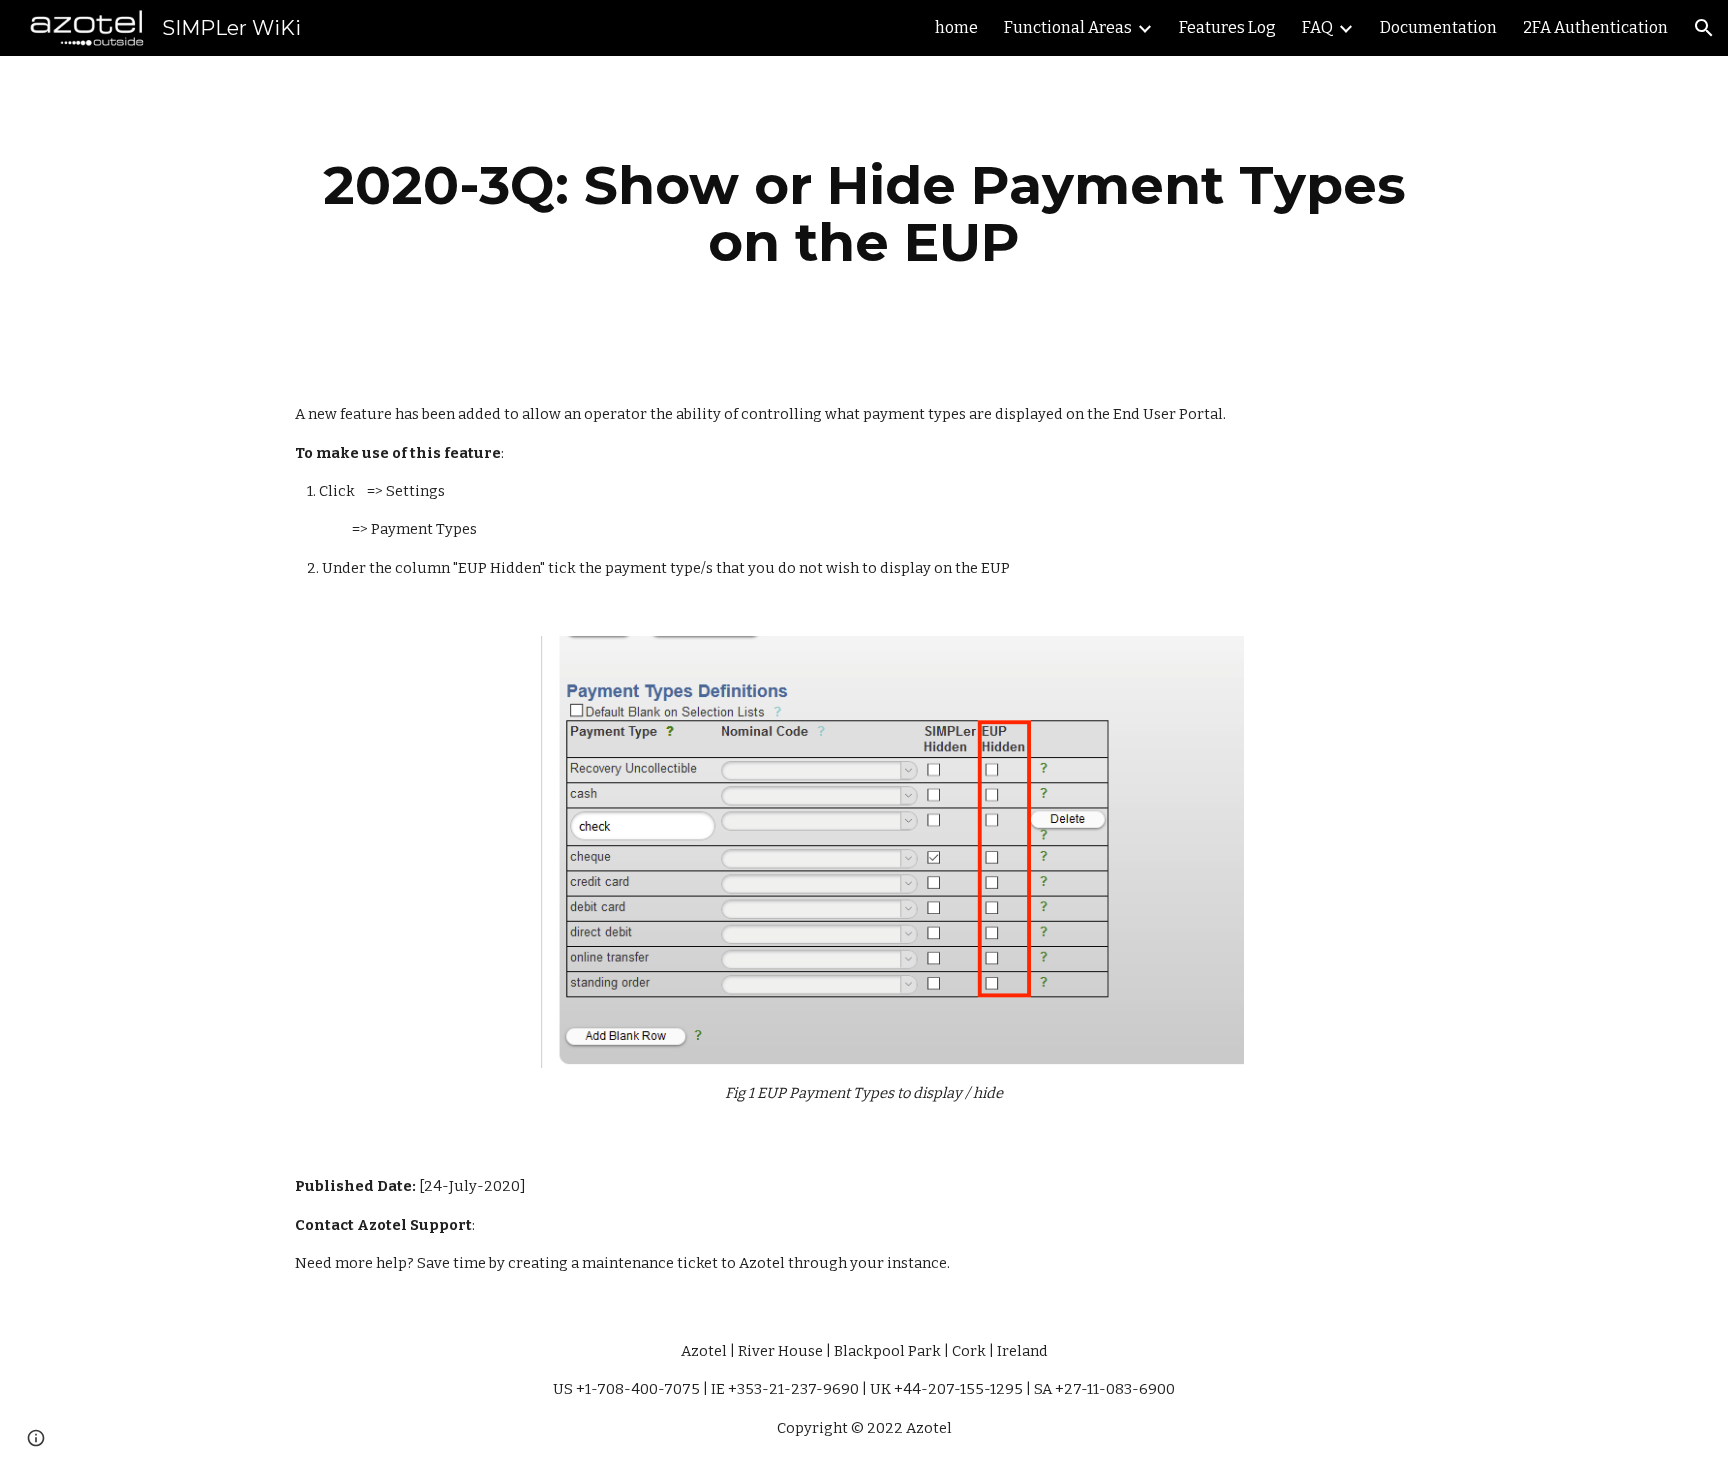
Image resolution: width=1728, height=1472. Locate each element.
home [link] (956, 27)
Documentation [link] (1438, 27)
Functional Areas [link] (1068, 27)
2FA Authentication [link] (1595, 27)
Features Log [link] (1227, 27)
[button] (1704, 28)
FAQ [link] (1317, 27)
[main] (864, 213)
